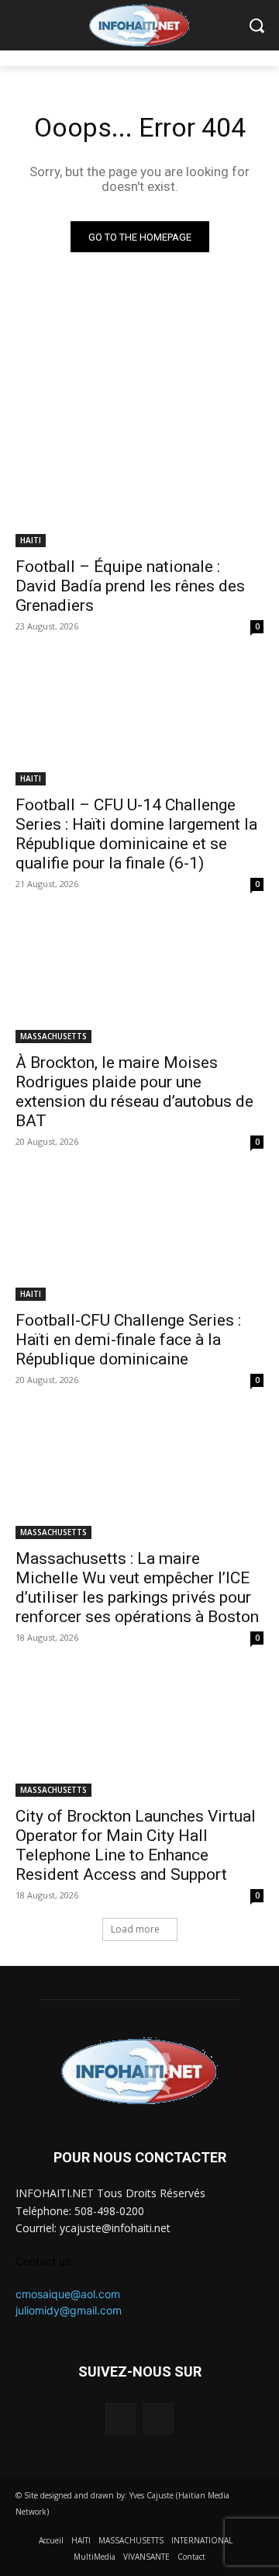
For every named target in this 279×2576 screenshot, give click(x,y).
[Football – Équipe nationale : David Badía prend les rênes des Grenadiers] (139, 485)
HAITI (31, 540)
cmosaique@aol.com (68, 2294)
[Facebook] (121, 2418)
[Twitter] (158, 2418)
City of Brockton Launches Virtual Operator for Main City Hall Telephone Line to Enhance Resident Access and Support (136, 1845)
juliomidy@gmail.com (69, 2310)
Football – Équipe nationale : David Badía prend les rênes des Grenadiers (130, 586)
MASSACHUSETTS (53, 1036)
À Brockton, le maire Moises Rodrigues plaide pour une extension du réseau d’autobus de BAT (134, 1092)
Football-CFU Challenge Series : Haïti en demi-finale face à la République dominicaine (128, 1340)
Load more (135, 1929)
